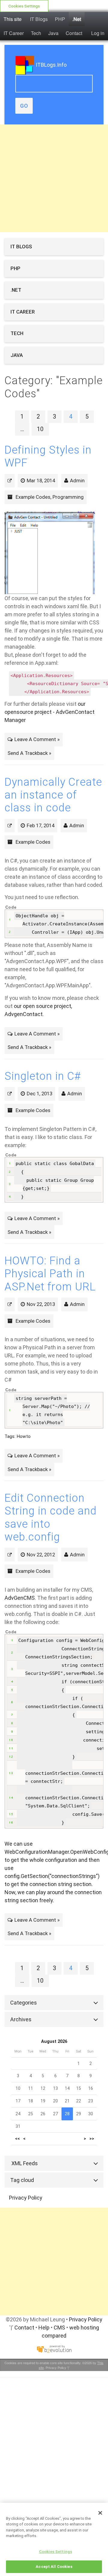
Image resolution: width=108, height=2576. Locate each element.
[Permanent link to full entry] (10, 480)
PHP (60, 19)
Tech (36, 33)
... (22, 429)
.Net (77, 19)
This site (13, 19)
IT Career (14, 33)
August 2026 (54, 2042)
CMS (59, 2328)
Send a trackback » (29, 753)
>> (92, 2139)
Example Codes (33, 497)
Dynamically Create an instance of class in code (53, 795)
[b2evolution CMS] (54, 2349)
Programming (68, 497)
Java (53, 33)
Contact (74, 33)
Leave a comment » (37, 739)
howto (24, 1436)
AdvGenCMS (20, 1598)
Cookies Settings (24, 6)
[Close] (100, 2513)
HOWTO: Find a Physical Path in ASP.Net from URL (50, 1274)
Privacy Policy (26, 2198)
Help (44, 2328)
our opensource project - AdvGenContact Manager (49, 712)
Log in (98, 33)
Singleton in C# (43, 1076)
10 (40, 429)
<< (17, 2139)
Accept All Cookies (54, 2567)
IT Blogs (39, 19)
